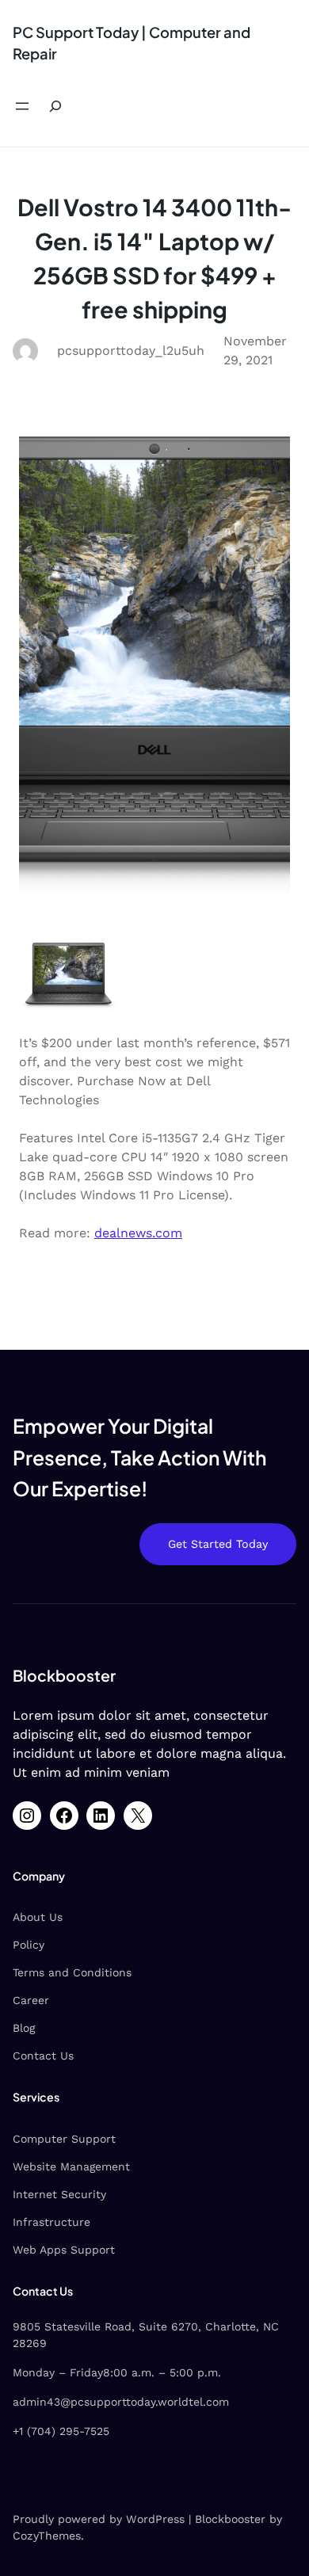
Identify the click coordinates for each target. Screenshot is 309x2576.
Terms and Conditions (72, 1972)
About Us (38, 1917)
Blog (24, 2028)
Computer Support (64, 2139)
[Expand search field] (55, 107)
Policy (29, 1945)
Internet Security (59, 2194)
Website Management (71, 2166)
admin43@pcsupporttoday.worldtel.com (121, 2402)
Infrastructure (51, 2222)
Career (31, 2000)
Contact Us (43, 2056)
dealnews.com (138, 1233)
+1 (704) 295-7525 (61, 2431)
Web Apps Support (64, 2250)
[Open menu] (22, 106)
